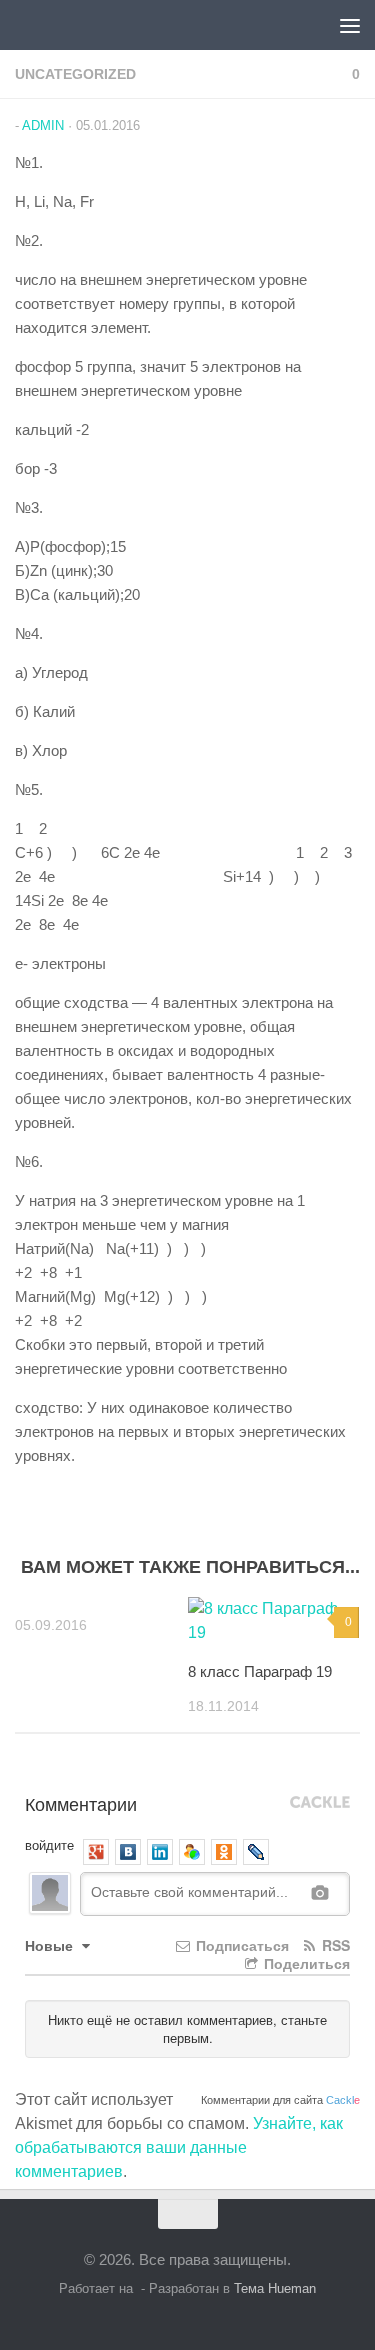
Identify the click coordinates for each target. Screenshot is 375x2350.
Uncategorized (75, 74)
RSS (334, 1945)
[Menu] (350, 25)
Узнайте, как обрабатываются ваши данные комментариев (179, 2147)
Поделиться (305, 1963)
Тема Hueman (275, 2288)
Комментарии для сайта (280, 2100)
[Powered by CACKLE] (320, 1803)
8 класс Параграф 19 (260, 1671)
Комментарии (81, 1803)
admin (43, 125)
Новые (51, 1945)
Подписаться (240, 1945)
